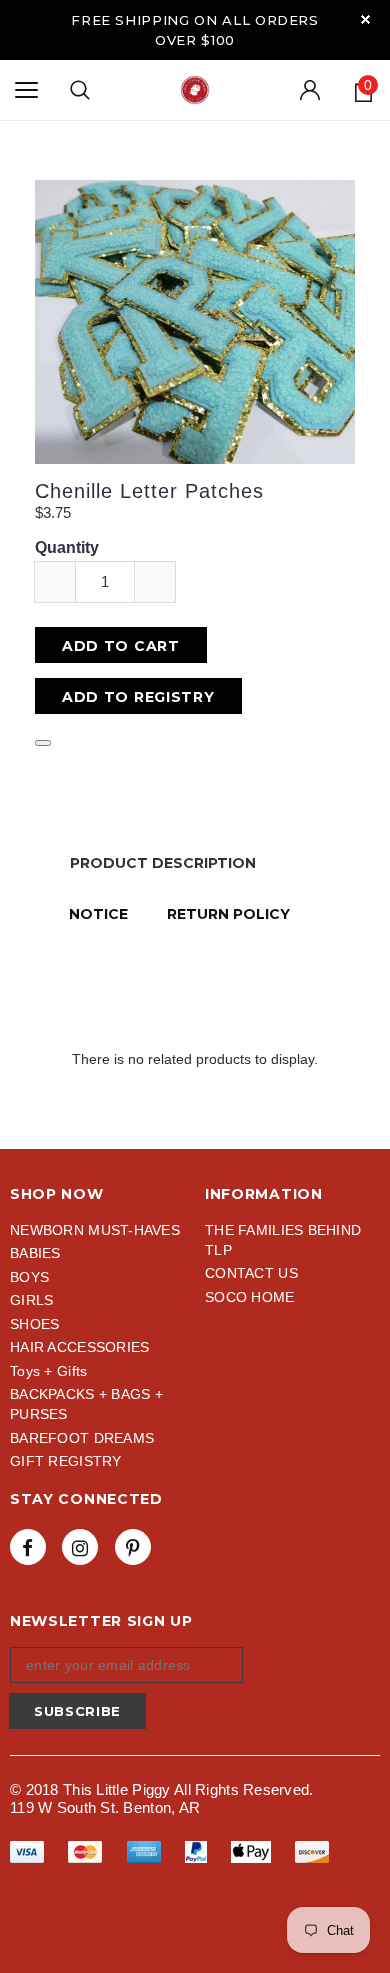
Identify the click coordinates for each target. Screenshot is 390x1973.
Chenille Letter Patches (149, 491)
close (365, 19)
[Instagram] (80, 1547)
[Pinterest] (133, 1547)
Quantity (67, 547)
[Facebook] (28, 1547)
